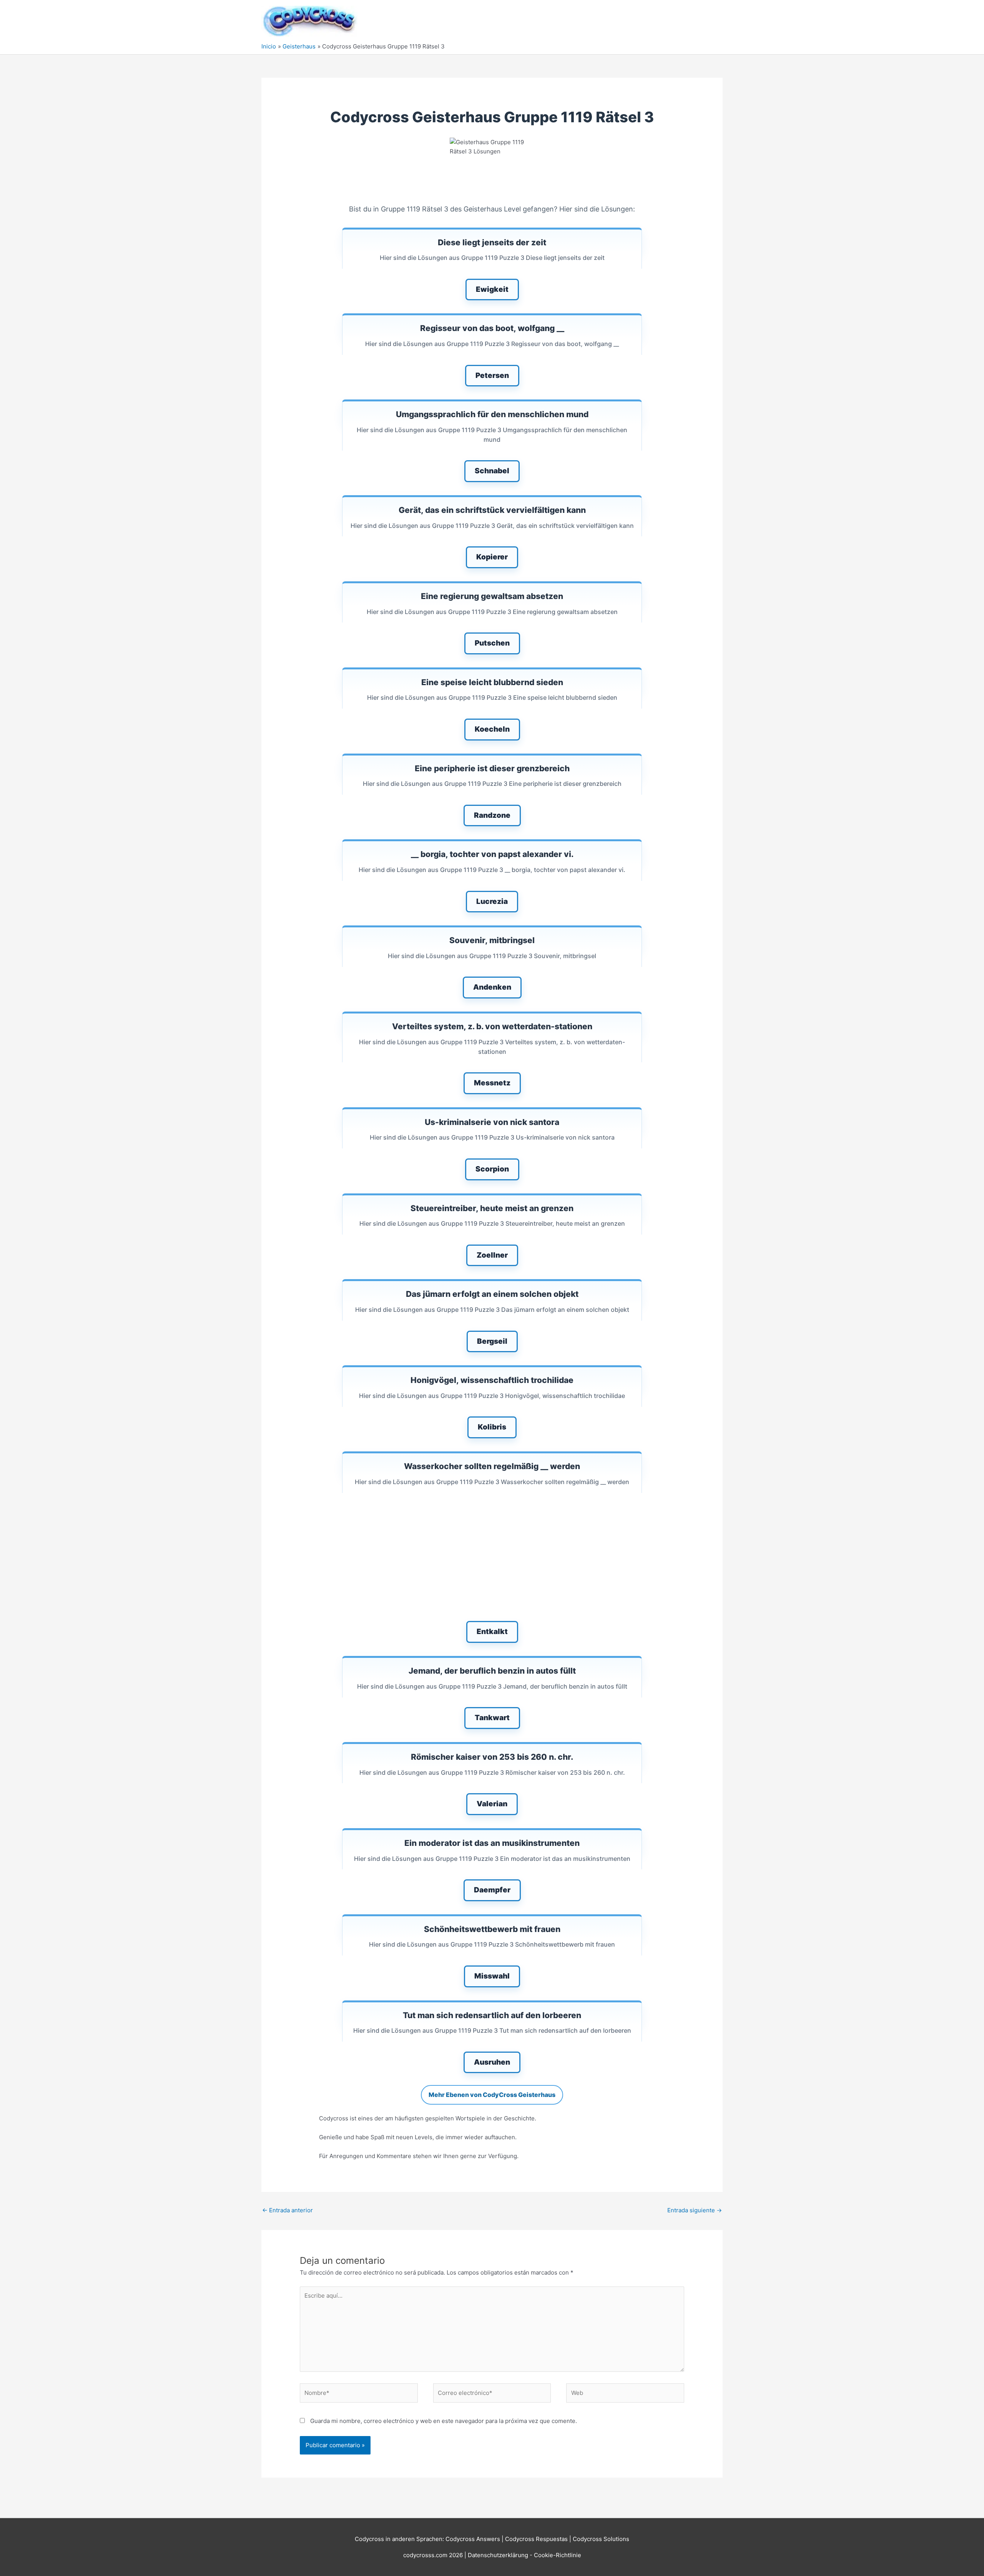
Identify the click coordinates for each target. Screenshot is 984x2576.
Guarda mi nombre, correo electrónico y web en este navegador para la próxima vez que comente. (444, 2421)
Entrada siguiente (695, 2210)
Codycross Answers (473, 2539)
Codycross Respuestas (536, 2539)
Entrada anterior (288, 2210)
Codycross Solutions (601, 2539)
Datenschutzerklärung (499, 2555)
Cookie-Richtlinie (558, 2555)
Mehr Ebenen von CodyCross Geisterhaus (492, 2095)
